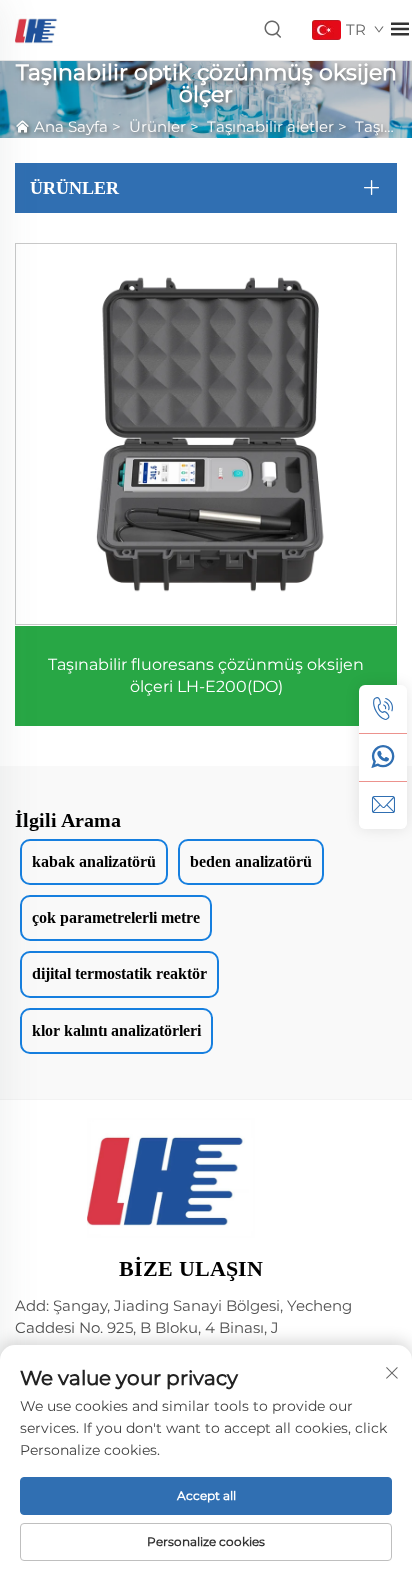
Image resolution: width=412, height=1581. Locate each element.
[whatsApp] (383, 757)
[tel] (383, 709)
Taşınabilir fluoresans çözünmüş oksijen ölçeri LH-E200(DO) (206, 675)
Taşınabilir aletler (270, 126)
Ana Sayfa (71, 126)
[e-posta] (383, 805)
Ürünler (157, 126)
